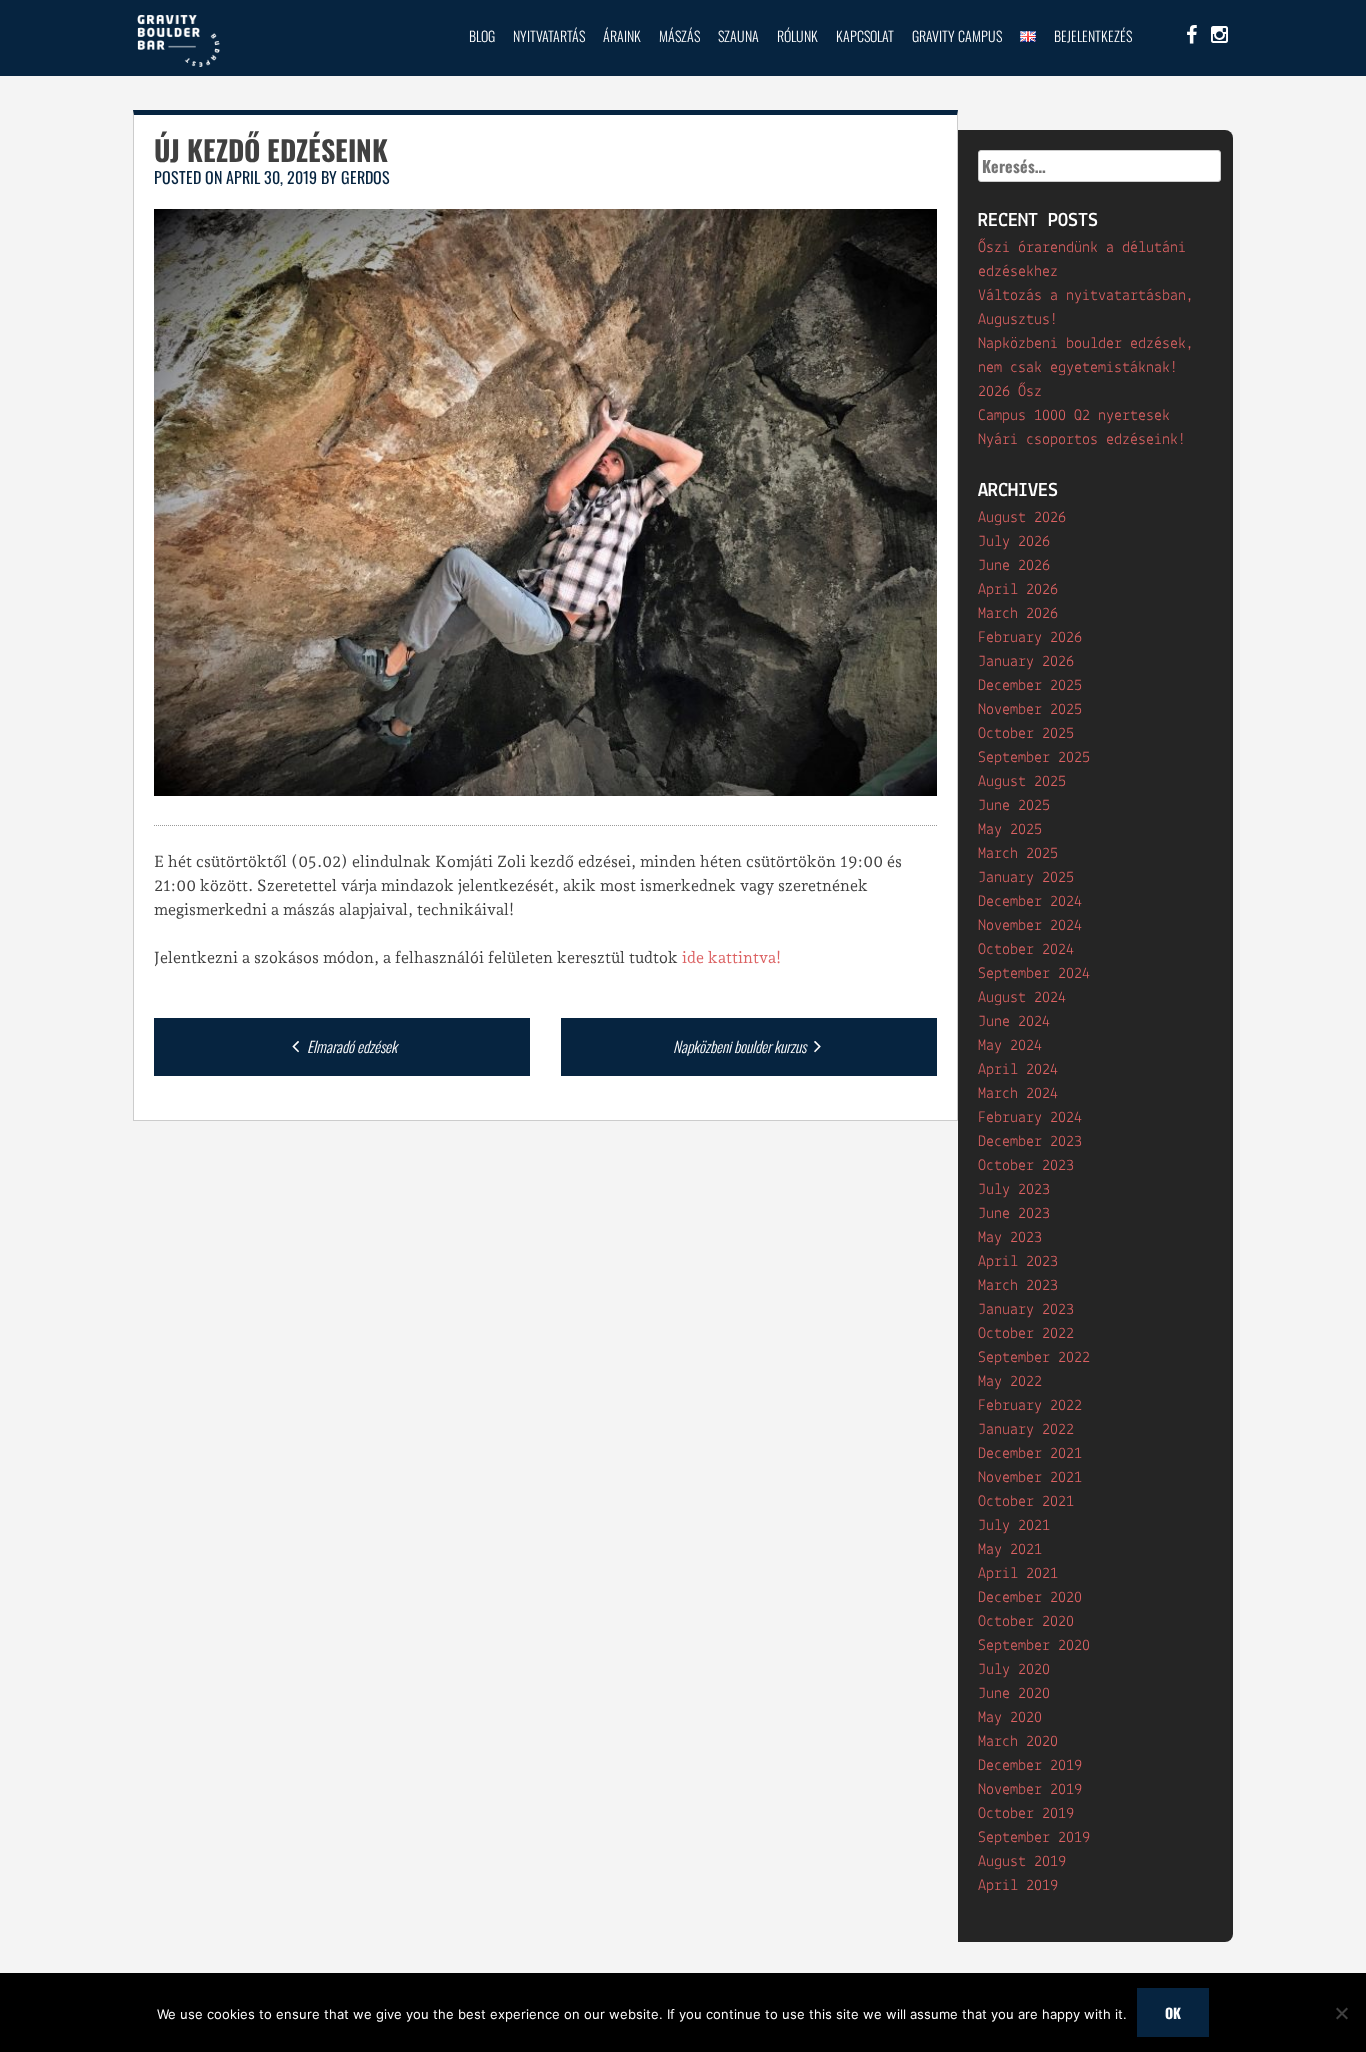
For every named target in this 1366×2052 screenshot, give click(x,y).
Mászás (679, 35)
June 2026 (1014, 566)
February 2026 (1030, 638)
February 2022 (1030, 1406)
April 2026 (1018, 590)
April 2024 (1018, 1070)
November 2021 (1030, 1478)
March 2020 (1018, 1742)
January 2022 (1026, 1430)
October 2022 (1026, 1334)
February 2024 (1030, 1118)
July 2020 (1014, 1670)
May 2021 (1010, 1550)
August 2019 (1022, 1862)
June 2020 (1014, 1694)
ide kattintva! (731, 957)
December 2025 (1030, 686)
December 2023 (1030, 1142)
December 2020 (1030, 1598)
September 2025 (1034, 758)
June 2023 (1014, 1214)
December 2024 (1030, 902)
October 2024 (1026, 950)
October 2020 (1026, 1622)
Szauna (738, 35)
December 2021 (1030, 1454)
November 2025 (1030, 710)
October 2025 (1026, 734)
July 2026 (1014, 542)
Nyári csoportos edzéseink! (1082, 440)
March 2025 (1018, 854)
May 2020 (1010, 1718)
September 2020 (1034, 1646)
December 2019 (1030, 1766)
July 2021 (1014, 1526)
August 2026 (1022, 518)
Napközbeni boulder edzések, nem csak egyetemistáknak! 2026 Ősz (1086, 368)
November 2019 (1030, 1790)
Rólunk (797, 35)
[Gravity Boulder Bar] (178, 64)
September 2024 (1034, 974)
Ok (1173, 2012)
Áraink (622, 35)
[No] (1341, 2013)
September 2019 (1034, 1838)
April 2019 (1018, 1886)
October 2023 (1026, 1166)
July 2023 (1014, 1190)
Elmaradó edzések (350, 1046)
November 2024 (1030, 926)
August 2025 (1022, 782)
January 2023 (1026, 1310)
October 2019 (1026, 1814)
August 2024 (1022, 998)
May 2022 (1010, 1382)
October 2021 (1026, 1502)
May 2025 (1010, 830)
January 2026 (1026, 662)
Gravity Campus (957, 35)
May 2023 (1010, 1238)
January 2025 (1026, 878)
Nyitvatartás (549, 35)
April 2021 (1018, 1574)
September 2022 (1034, 1358)
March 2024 (1018, 1094)
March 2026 (1018, 614)
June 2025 (1014, 806)
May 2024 (1010, 1046)
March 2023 (1018, 1286)
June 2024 (1014, 1022)
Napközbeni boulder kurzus (741, 1046)
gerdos (365, 177)
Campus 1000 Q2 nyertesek (1074, 416)
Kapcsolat (865, 35)
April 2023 (1018, 1262)
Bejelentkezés (1093, 35)
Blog (482, 35)
